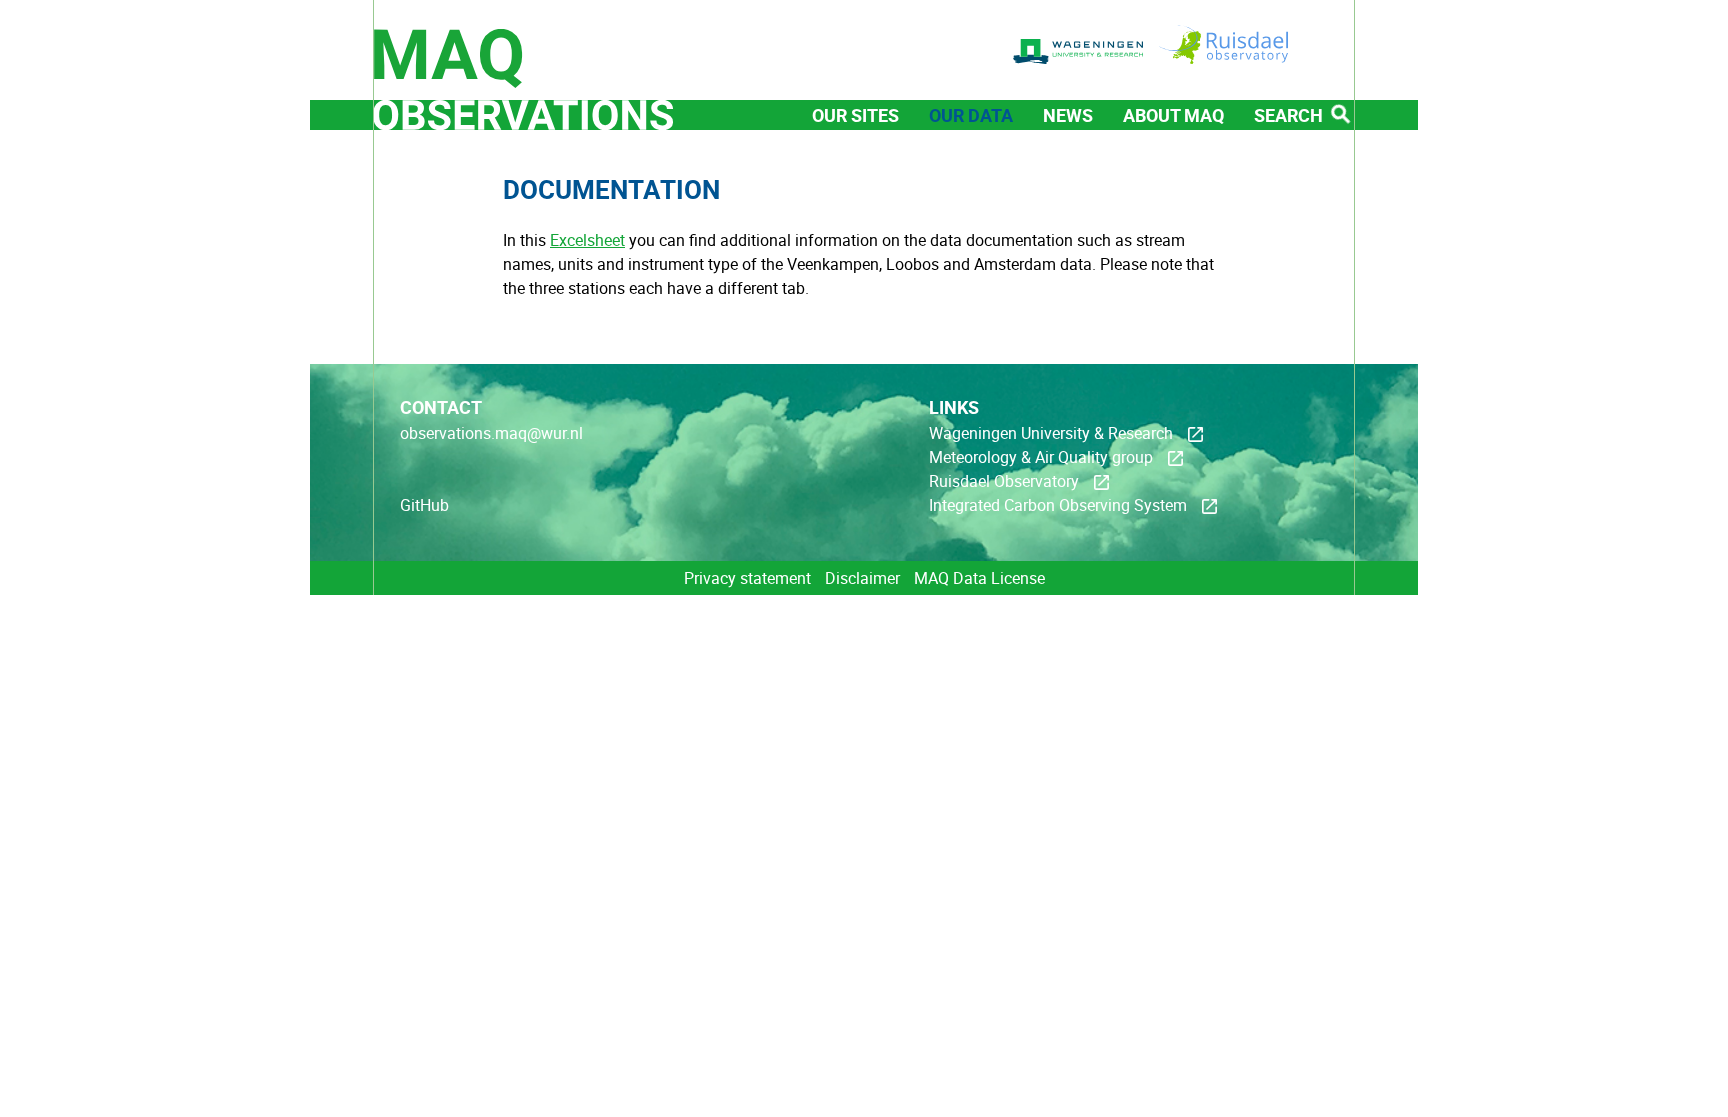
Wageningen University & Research (1051, 433)
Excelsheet (587, 240)
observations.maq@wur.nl (491, 433)
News (1068, 115)
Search (1288, 115)
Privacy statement (747, 578)
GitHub (424, 505)
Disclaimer (862, 578)
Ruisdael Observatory (1004, 481)
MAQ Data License (979, 578)
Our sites (855, 115)
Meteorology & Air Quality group (1041, 457)
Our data (971, 115)
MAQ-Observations (523, 65)
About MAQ (1173, 115)
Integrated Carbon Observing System (1058, 505)
